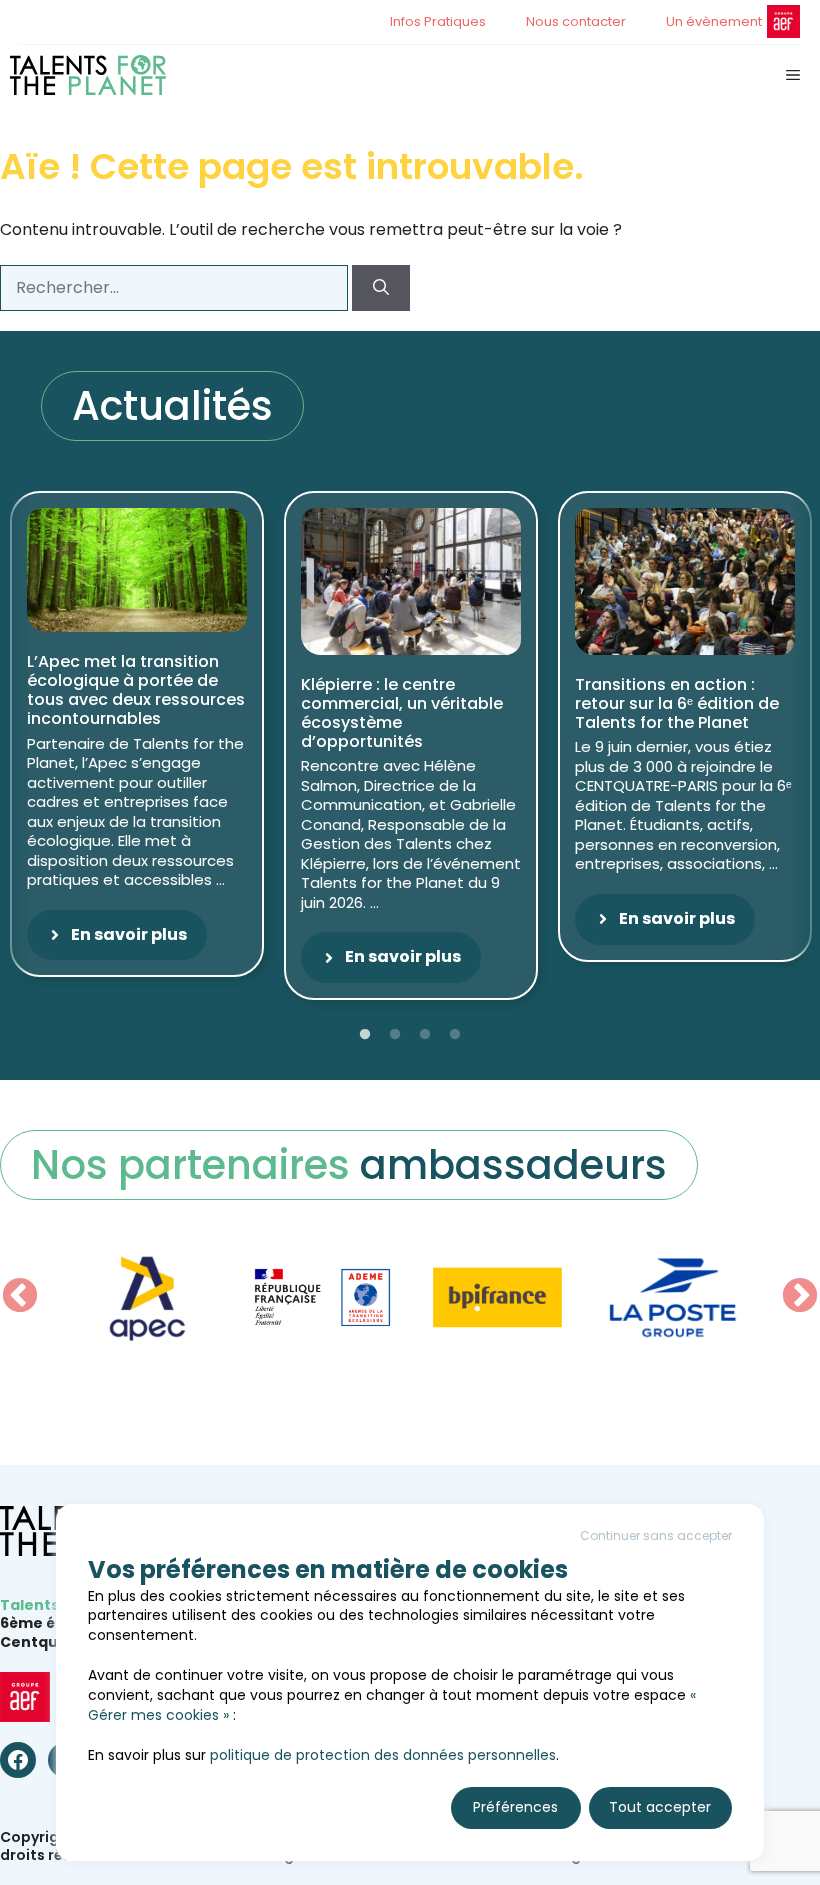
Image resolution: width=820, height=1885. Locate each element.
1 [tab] (365, 1035)
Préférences (515, 1807)
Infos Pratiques (438, 21)
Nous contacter (576, 21)
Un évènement (714, 21)
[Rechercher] (381, 288)
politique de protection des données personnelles (383, 1755)
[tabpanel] (137, 734)
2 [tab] (395, 1035)
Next (800, 1297)
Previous (20, 1297)
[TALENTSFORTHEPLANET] (88, 75)
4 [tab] (455, 1035)
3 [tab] (425, 1035)
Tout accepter (660, 1807)
